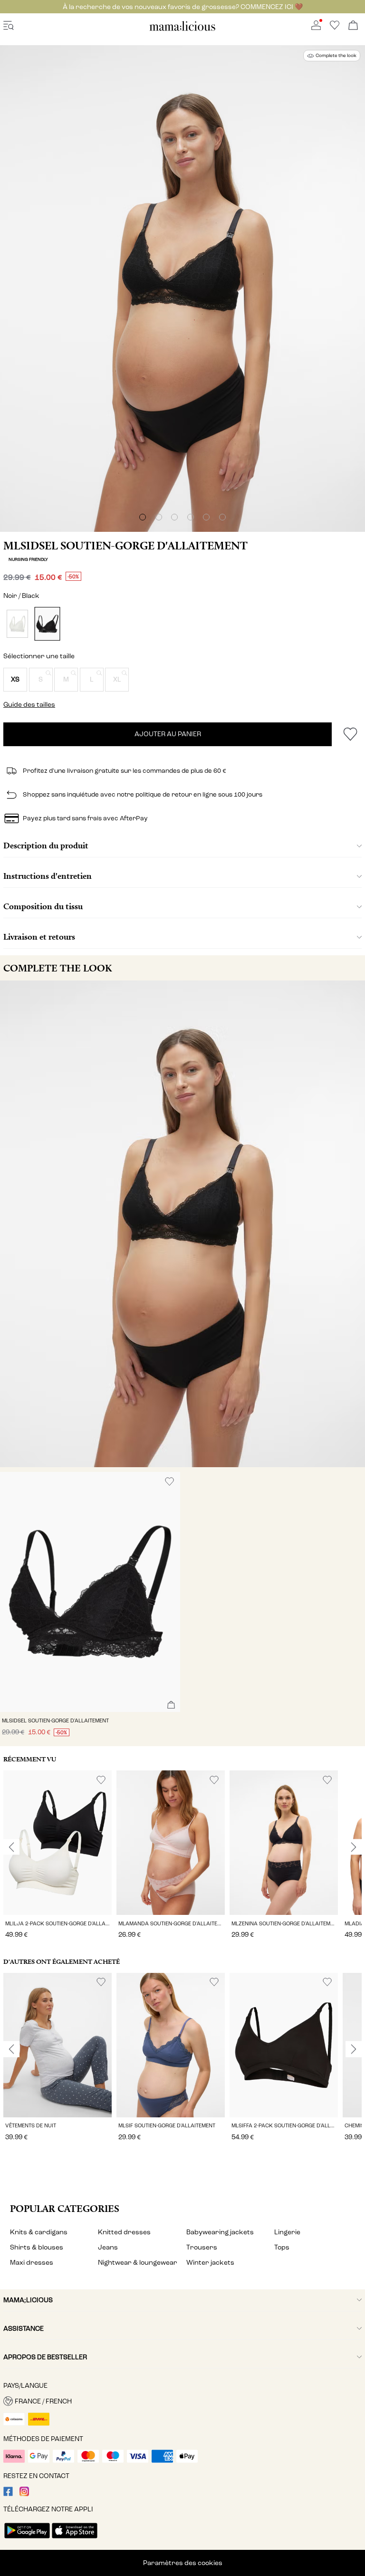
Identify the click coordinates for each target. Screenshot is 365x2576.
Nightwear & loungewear (138, 2263)
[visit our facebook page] (8, 2494)
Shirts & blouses (37, 2247)
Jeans (108, 2247)
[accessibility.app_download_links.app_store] (75, 2539)
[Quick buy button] (171, 1706)
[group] (58, 1856)
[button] (15, 680)
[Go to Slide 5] (206, 517)
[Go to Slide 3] (174, 517)
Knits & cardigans (39, 2232)
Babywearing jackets (220, 2232)
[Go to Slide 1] (143, 517)
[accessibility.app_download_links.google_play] (27, 2539)
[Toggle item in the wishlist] (350, 734)
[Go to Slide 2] (159, 517)
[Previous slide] (11, 1847)
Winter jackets (210, 2263)
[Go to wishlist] (335, 28)
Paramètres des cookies (183, 2563)
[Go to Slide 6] (222, 517)
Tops (282, 2247)
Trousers (202, 2247)
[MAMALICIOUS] (182, 29)
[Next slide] (354, 1847)
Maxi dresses (32, 2263)
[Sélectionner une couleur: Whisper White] (17, 624)
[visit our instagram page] (24, 2494)
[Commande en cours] (353, 26)
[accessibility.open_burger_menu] (9, 26)
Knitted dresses (124, 2232)
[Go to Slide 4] (191, 517)
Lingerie (287, 2232)
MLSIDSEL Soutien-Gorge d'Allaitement (125, 546)
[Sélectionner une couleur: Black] (47, 624)
